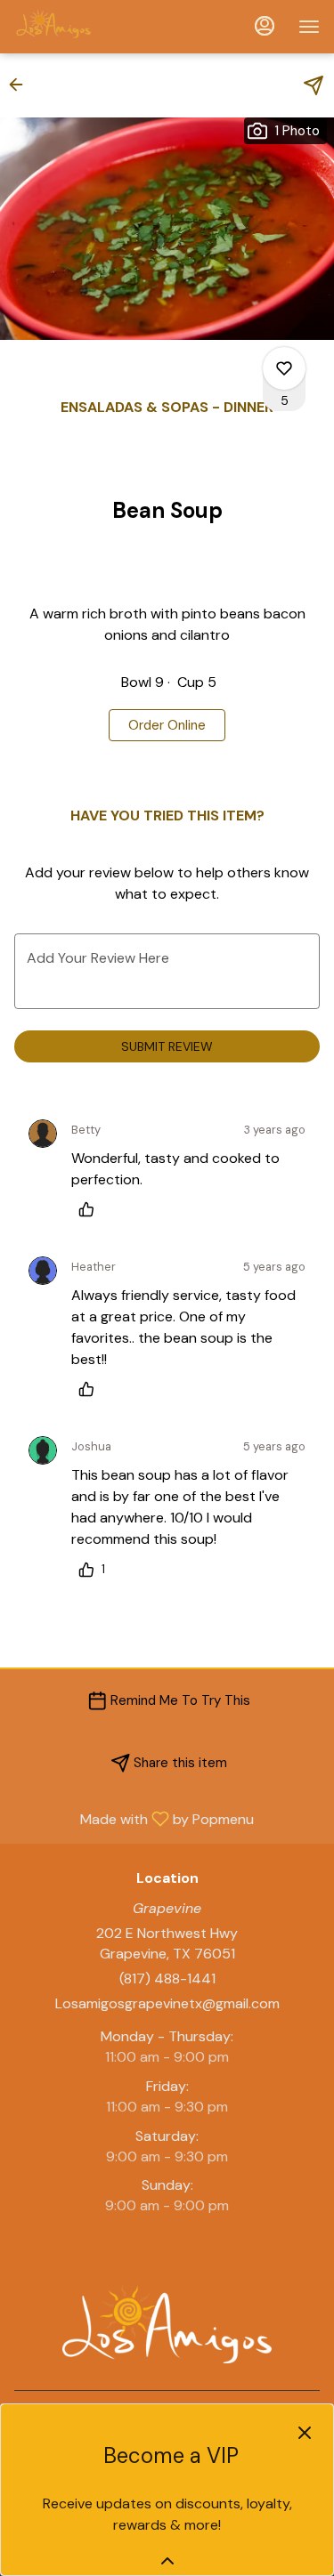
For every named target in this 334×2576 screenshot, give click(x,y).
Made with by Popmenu (134, 1818)
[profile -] (265, 26)
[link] (167, 725)
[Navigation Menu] (309, 27)
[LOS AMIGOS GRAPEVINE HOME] (94, 27)
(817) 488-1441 (167, 1978)
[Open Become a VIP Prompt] (167, 2561)
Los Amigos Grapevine (167, 2323)
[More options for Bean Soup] (284, 368)
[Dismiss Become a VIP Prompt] (305, 2433)
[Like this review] (91, 1209)
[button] (21, 85)
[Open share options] (314, 85)
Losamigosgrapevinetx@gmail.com (167, 2003)
